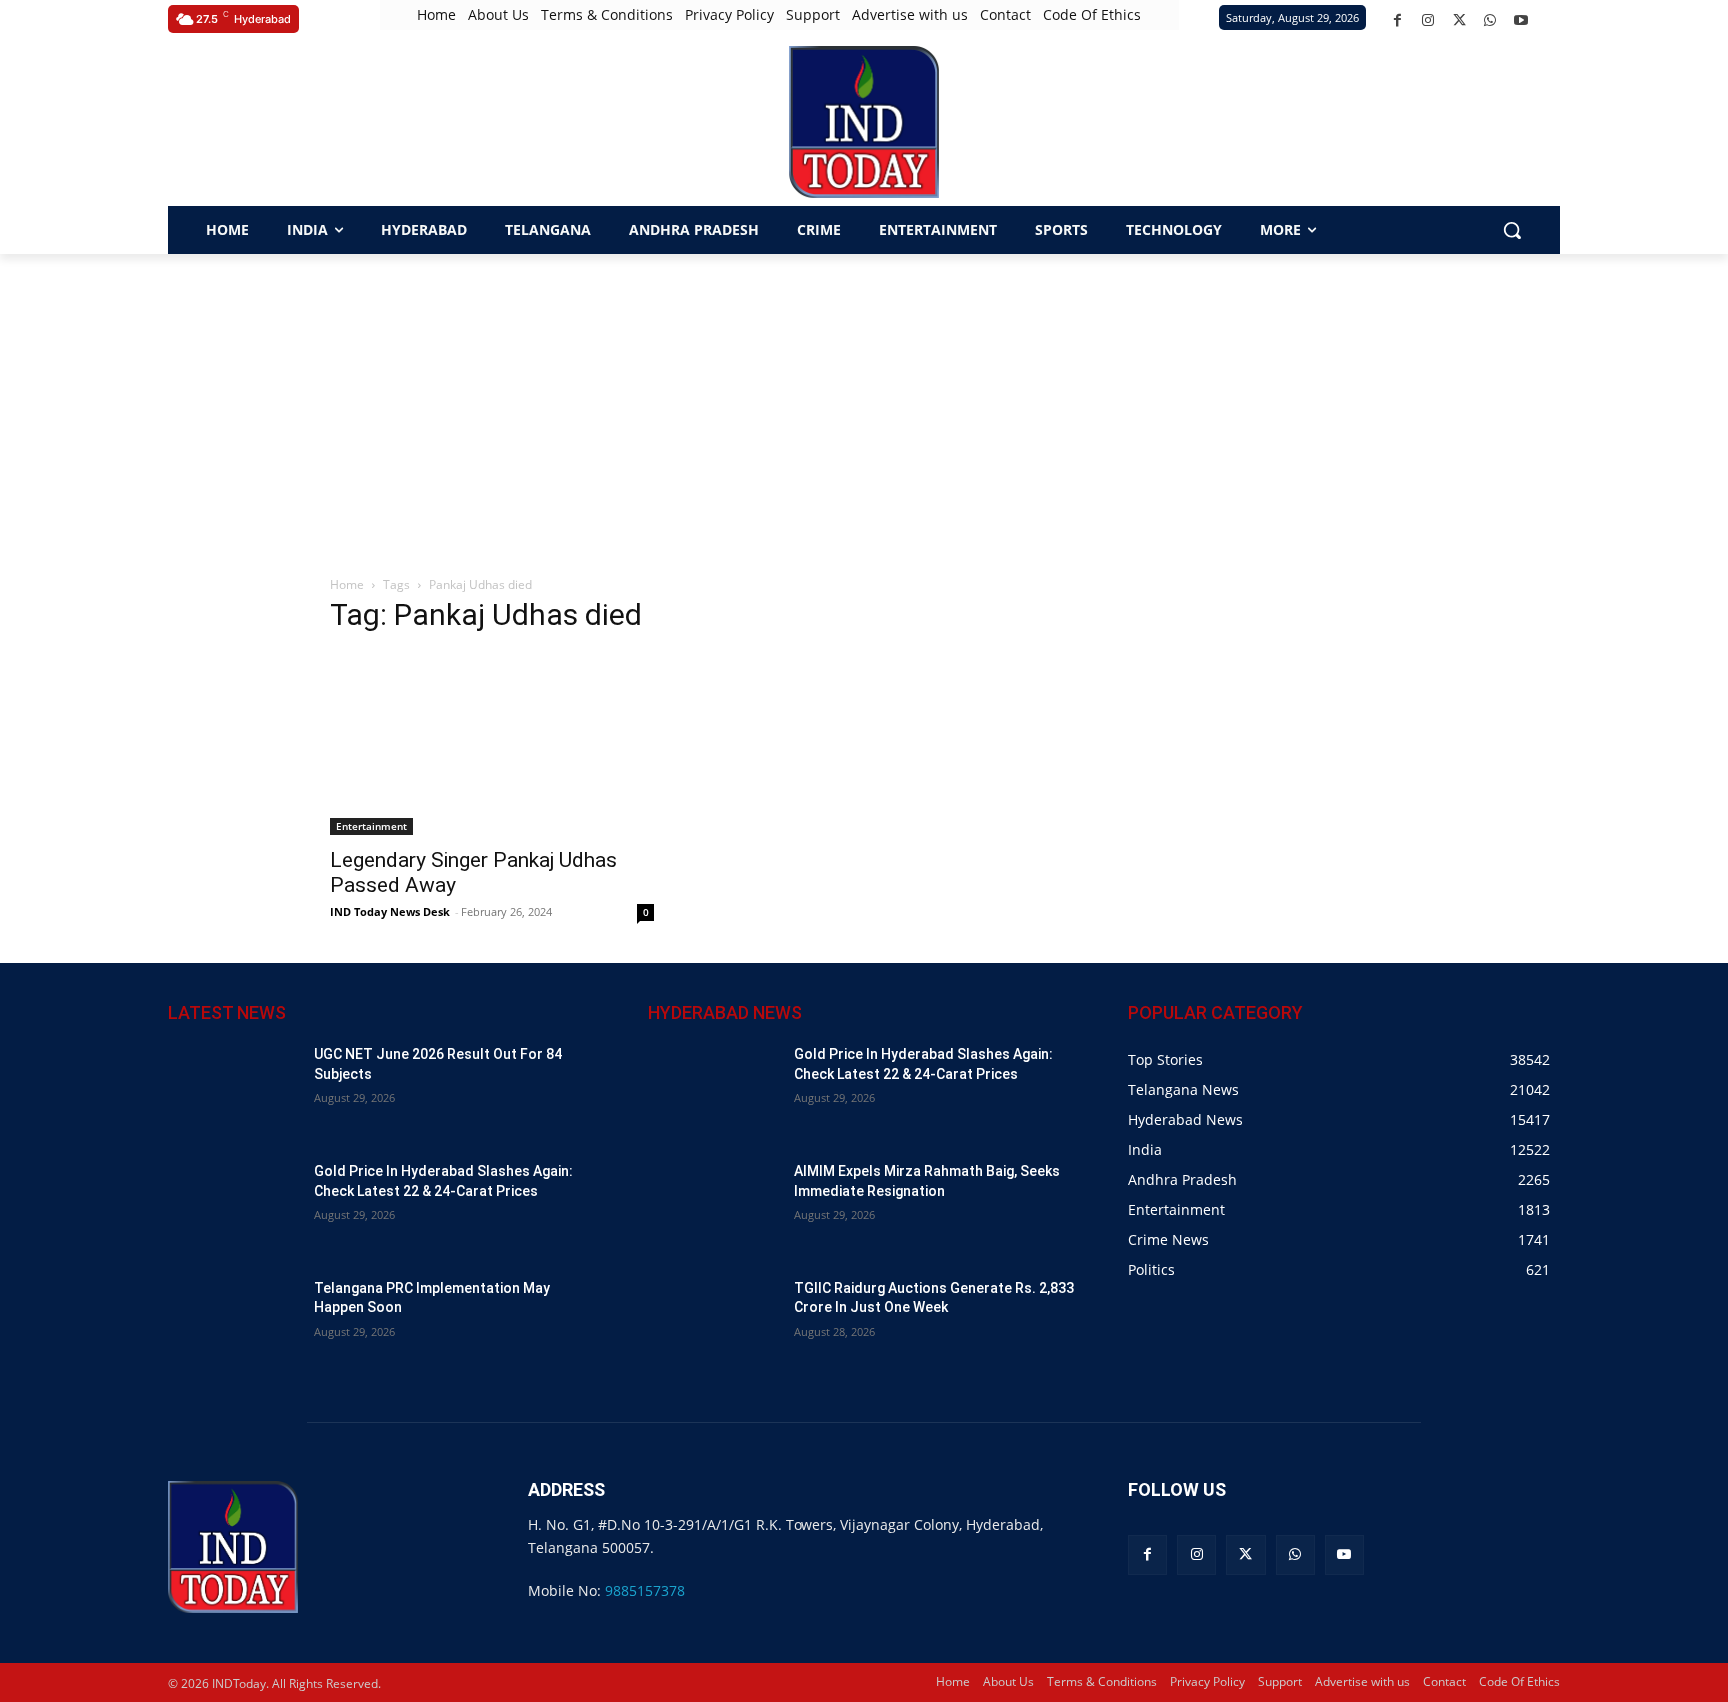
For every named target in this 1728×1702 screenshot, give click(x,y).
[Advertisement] (864, 404)
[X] (1459, 20)
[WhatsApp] (1490, 20)
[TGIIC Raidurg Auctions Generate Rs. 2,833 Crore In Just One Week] (713, 1324)
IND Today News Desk (390, 911)
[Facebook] (1397, 20)
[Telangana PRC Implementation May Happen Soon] (233, 1324)
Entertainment (371, 826)
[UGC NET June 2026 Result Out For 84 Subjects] (233, 1090)
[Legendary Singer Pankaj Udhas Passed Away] (492, 744)
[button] (189, 122)
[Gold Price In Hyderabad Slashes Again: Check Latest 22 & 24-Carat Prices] (233, 1207)
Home (347, 584)
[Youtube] (1521, 20)
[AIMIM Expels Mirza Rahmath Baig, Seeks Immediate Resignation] (713, 1207)
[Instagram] (1428, 20)
